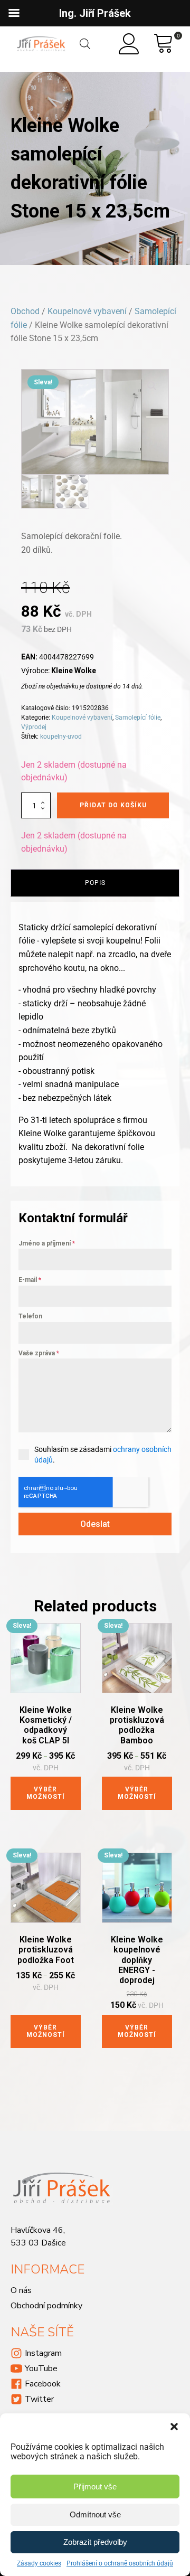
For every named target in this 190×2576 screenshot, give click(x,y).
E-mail (30, 1280)
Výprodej (34, 727)
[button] (174, 2427)
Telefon (30, 1316)
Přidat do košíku (113, 805)
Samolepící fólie (138, 718)
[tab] (95, 883)
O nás (21, 2290)
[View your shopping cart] (164, 44)
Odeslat (95, 1524)
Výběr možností (46, 1793)
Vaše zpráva (39, 1353)
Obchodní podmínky (46, 2306)
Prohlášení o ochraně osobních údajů (120, 2563)
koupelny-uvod (61, 737)
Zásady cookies (39, 2563)
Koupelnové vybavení (87, 311)
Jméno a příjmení (47, 1243)
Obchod (25, 311)
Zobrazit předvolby (95, 2542)
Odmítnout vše (95, 2514)
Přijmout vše (95, 2487)
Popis (95, 883)
